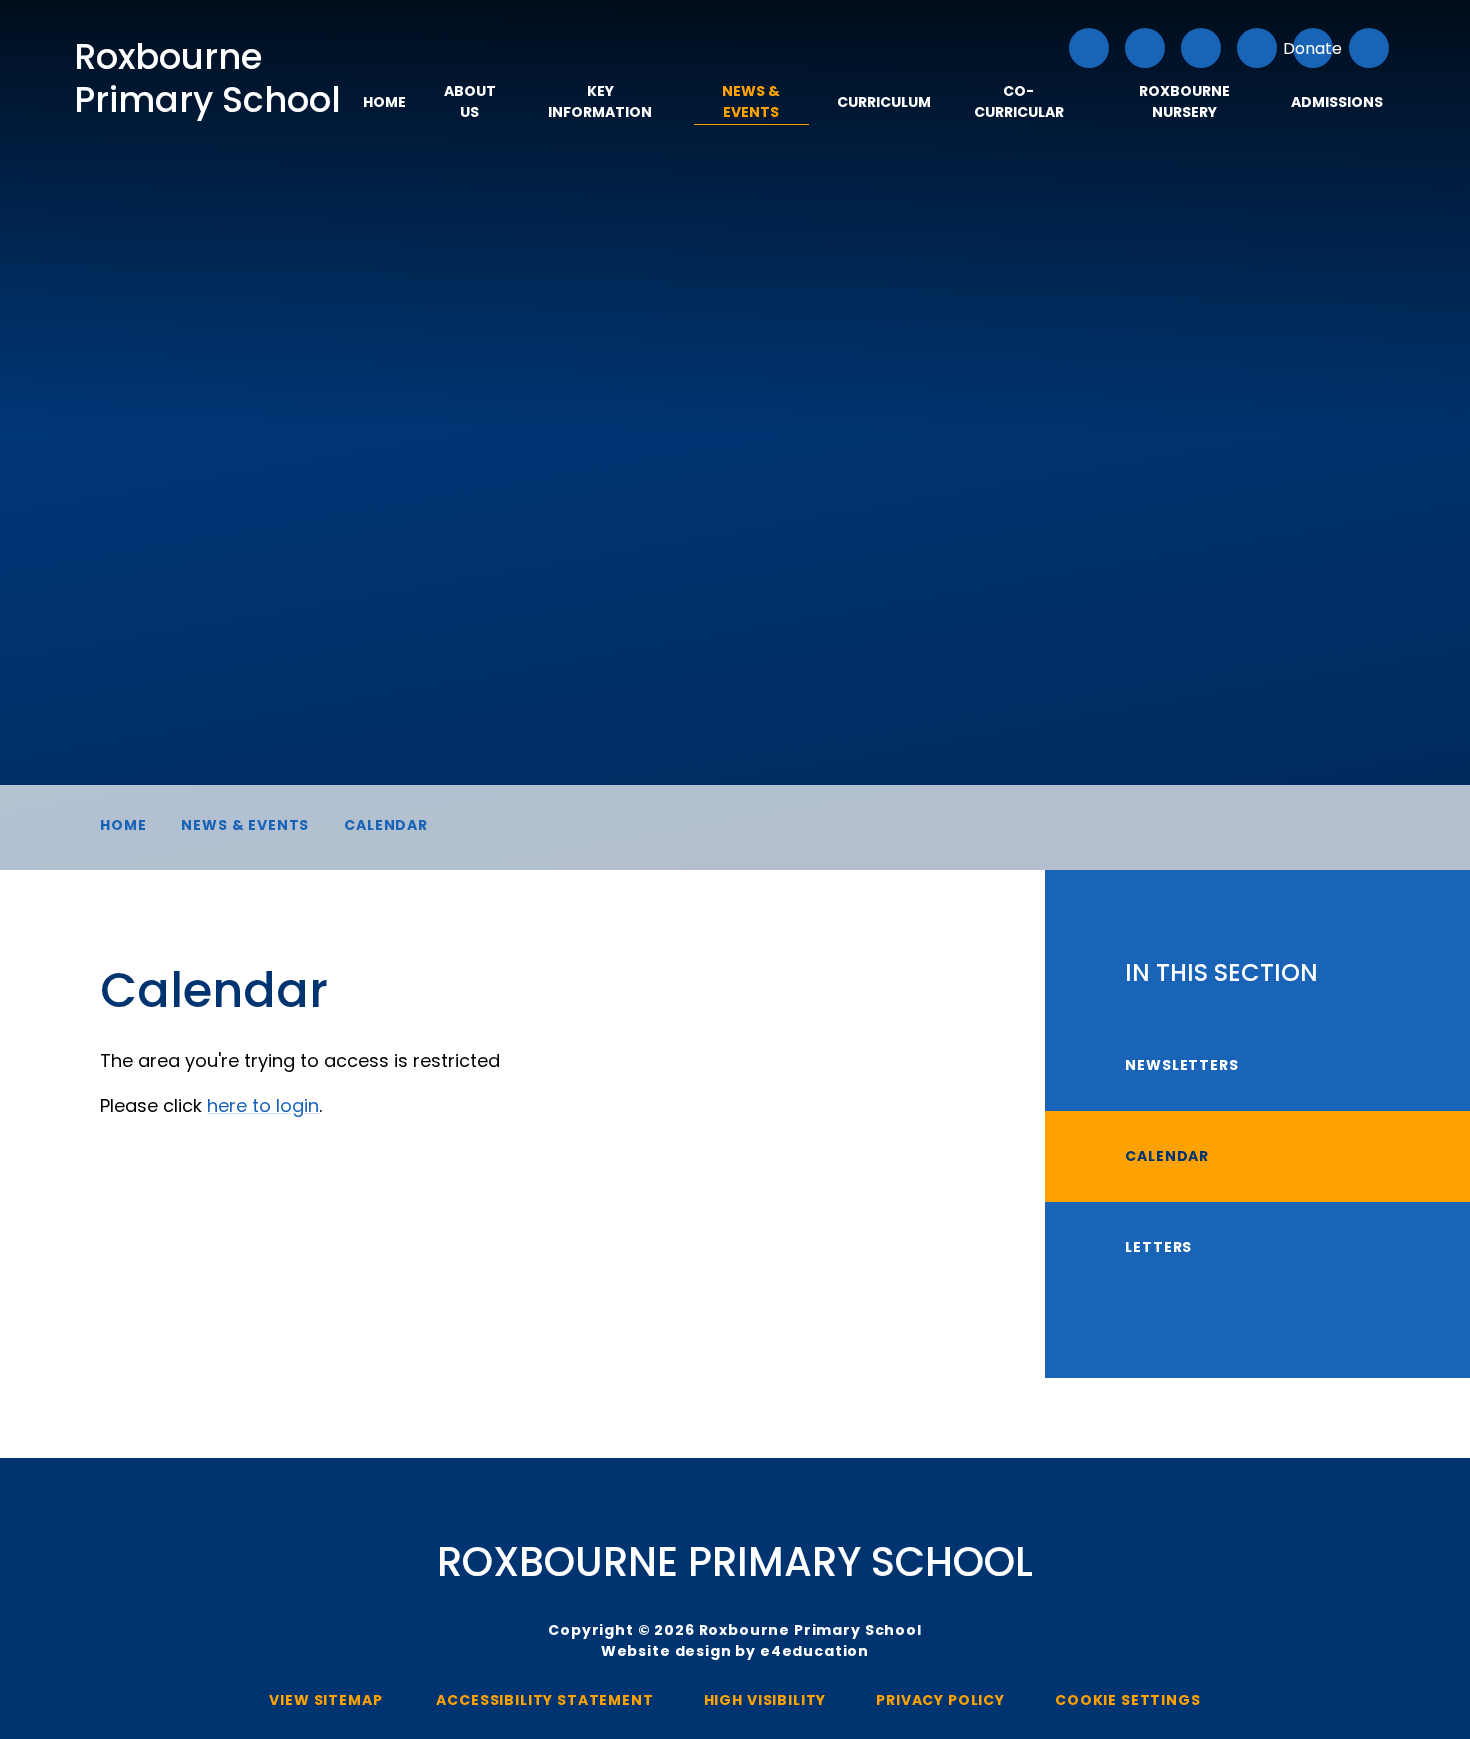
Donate (1313, 48)
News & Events (245, 825)
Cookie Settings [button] (1128, 1700)
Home (123, 825)
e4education (814, 1651)
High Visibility (765, 1700)
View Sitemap (325, 1700)
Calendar (386, 825)
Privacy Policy (940, 1700)
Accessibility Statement (544, 1700)
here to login (263, 1105)
